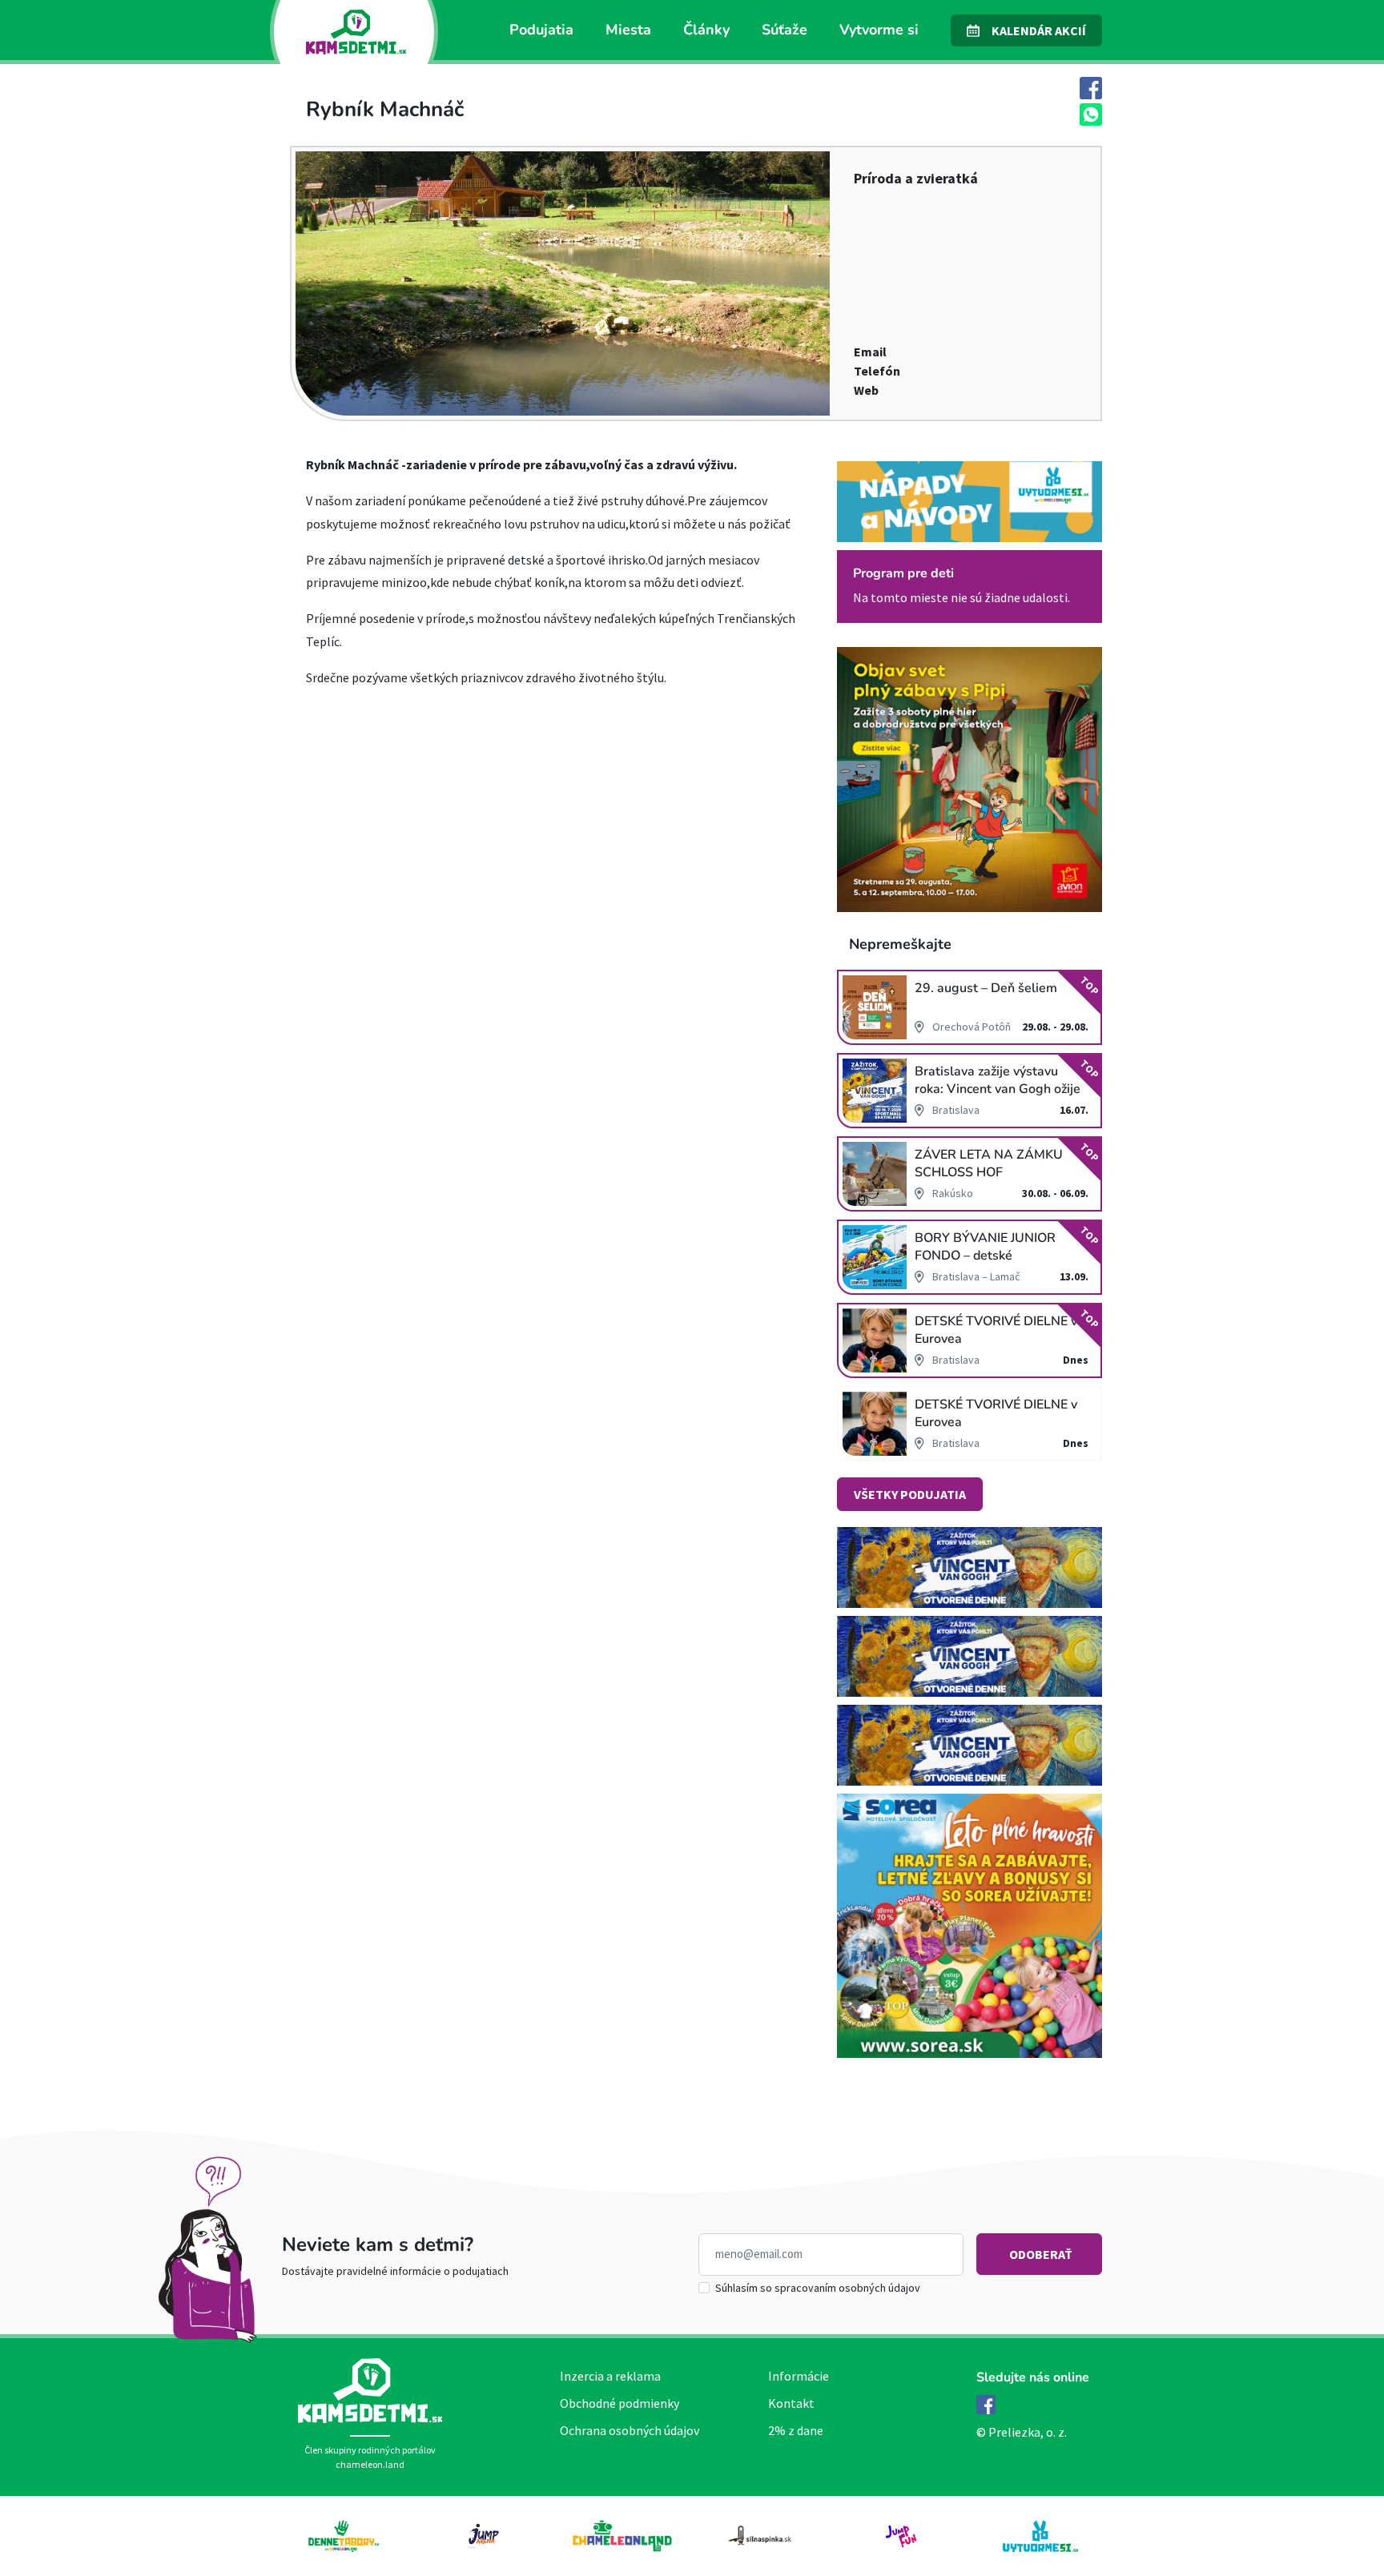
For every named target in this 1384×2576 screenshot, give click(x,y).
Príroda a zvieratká (916, 178)
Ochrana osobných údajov (630, 2430)
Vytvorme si (879, 30)
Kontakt (791, 2403)
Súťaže (785, 30)
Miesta (628, 30)
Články (706, 30)
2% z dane (796, 2430)
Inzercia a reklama (610, 2376)
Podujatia (541, 30)
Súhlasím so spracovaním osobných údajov (818, 2288)
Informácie (799, 2376)
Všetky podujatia (910, 1494)
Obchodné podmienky (620, 2403)
